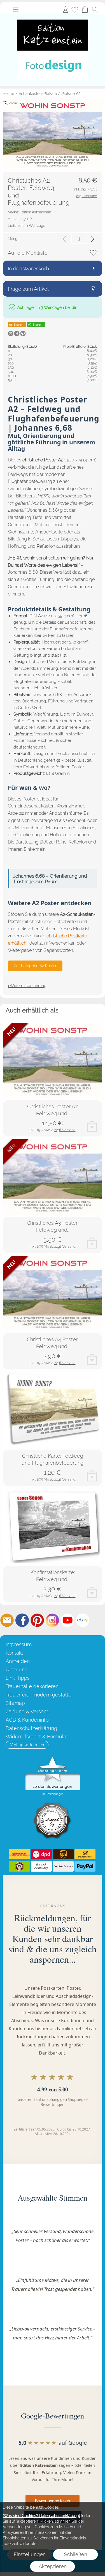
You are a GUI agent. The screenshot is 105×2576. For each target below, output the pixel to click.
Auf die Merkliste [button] (28, 253)
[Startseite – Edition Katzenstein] (53, 16)
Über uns (16, 1670)
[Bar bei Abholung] (41, 1866)
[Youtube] (67, 1620)
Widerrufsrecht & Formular (37, 1737)
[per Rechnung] (63, 1866)
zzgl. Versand (65, 1130)
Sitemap (15, 1703)
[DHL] (19, 1854)
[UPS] (63, 1854)
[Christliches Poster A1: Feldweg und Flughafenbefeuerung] (53, 1060)
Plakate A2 (71, 94)
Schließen (76, 2554)
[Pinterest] (37, 1620)
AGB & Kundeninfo (27, 1720)
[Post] (85, 1854)
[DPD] (41, 1854)
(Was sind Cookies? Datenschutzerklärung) (41, 2516)
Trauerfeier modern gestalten (40, 1695)
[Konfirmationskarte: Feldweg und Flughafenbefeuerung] (53, 1526)
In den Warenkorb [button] (28, 269)
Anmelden (66, 9)
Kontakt (14, 1653)
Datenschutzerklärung (31, 1728)
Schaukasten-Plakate (38, 94)
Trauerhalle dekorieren (32, 1686)
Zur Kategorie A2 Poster (35, 966)
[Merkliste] (75, 9)
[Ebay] (83, 1620)
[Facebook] (22, 1620)
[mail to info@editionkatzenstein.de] (7, 1620)
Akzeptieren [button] (53, 2566)
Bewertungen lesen (53, 2501)
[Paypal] (85, 1866)
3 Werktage (27, 226)
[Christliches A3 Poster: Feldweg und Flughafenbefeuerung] (53, 1177)
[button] (16, 9)
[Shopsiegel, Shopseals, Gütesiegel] (53, 1758)
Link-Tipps (18, 1678)
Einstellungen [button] (30, 2554)
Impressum (19, 1644)
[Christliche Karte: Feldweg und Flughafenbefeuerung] (53, 1409)
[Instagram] (52, 1620)
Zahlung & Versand (28, 1711)
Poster (9, 94)
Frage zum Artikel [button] (28, 289)
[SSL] (19, 1866)
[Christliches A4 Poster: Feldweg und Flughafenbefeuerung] (53, 1293)
